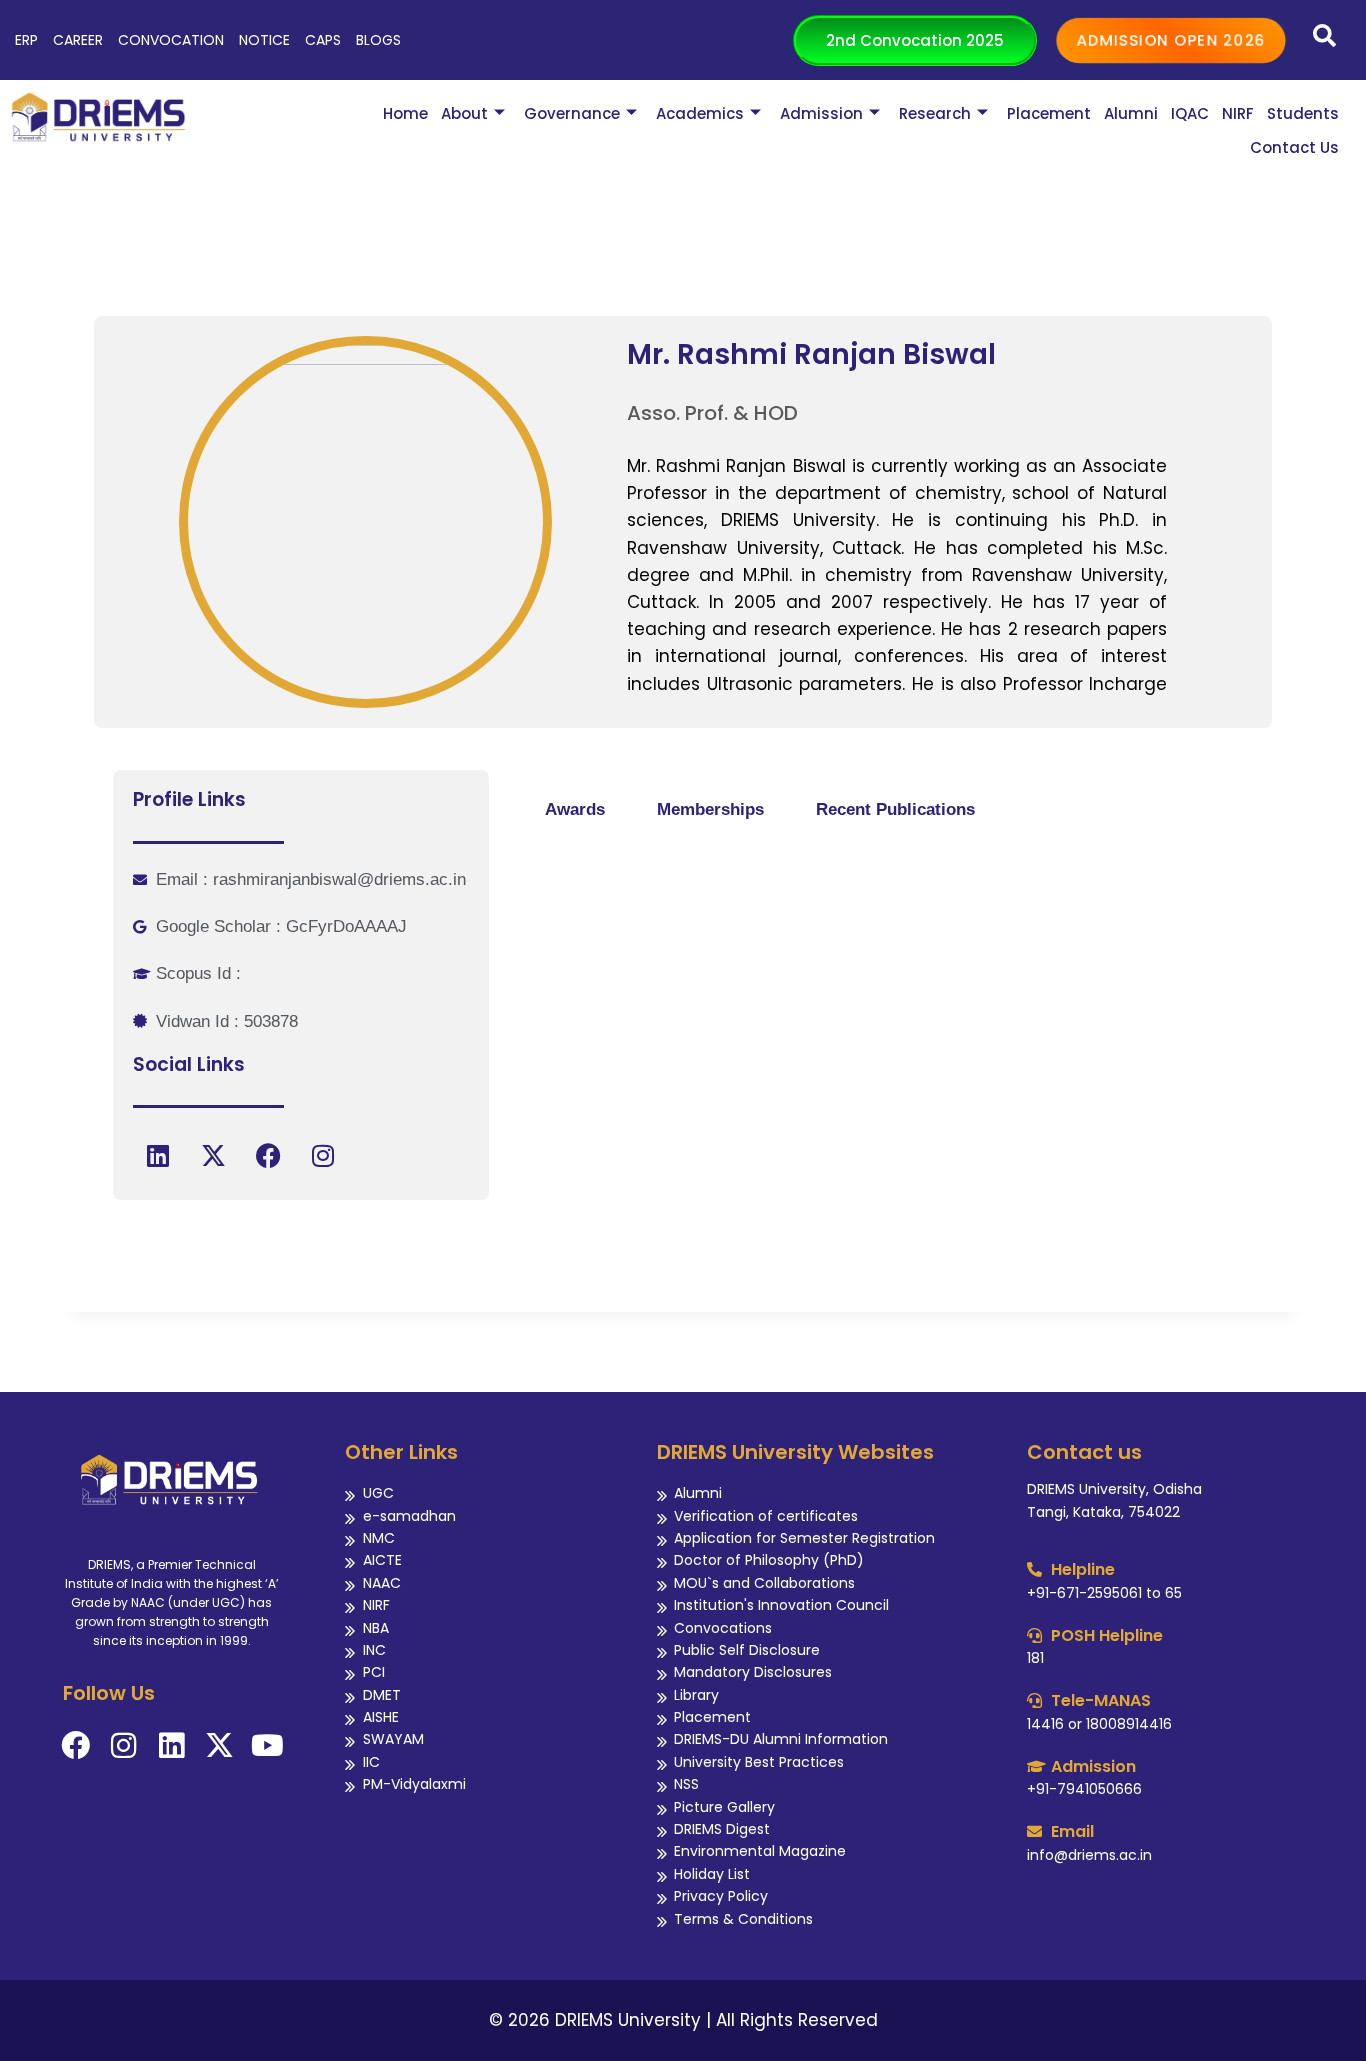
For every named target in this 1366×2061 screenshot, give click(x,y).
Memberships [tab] (710, 809)
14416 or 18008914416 (1099, 1724)
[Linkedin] (171, 1745)
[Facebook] (75, 1745)
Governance (572, 113)
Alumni (1131, 113)
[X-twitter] (219, 1745)
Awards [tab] (575, 809)
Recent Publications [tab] (895, 809)
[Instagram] (123, 1745)
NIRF (1238, 113)
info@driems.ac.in (1089, 1855)
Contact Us (1294, 147)
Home (405, 113)
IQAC (1190, 113)
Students (1303, 113)
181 (1035, 1658)
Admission (821, 113)
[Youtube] (267, 1745)
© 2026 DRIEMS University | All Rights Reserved (683, 2020)
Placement (1049, 113)
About (464, 113)
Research (935, 113)
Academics (700, 113)
